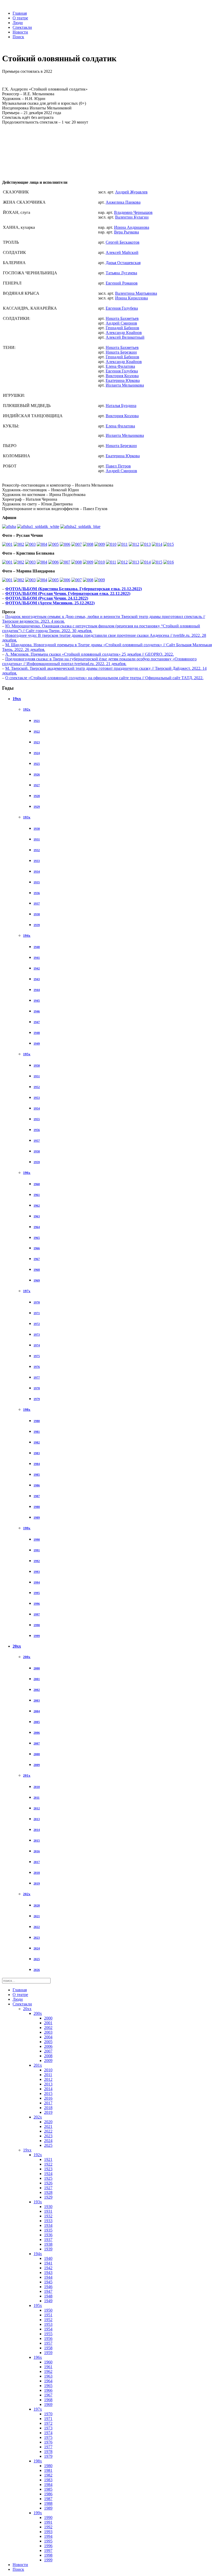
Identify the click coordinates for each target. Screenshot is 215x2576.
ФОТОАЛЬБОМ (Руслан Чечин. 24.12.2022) (47, 598)
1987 (37, 1496)
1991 (37, 1550)
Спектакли (22, 27)
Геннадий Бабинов (122, 328)
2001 (37, 1679)
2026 (37, 1970)
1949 (37, 1044)
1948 (37, 1033)
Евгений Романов (122, 283)
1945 (37, 1001)
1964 (37, 1227)
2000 (37, 1668)
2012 (37, 1808)
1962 (37, 1206)
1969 (37, 1280)
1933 (37, 861)
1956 (37, 1130)
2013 (37, 1819)
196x (27, 1173)
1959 (37, 1162)
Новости (20, 32)
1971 (37, 1313)
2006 (37, 1733)
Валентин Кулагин (132, 217)
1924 (37, 753)
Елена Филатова (120, 366)
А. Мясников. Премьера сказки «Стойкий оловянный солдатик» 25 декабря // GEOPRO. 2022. (90, 654)
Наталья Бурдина (121, 406)
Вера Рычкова (127, 232)
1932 (37, 850)
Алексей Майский (122, 252)
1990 (37, 1540)
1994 (37, 1582)
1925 (37, 764)
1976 (37, 1367)
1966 (37, 1248)
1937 (37, 904)
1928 (37, 796)
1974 (37, 1345)
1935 (37, 882)
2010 (37, 1787)
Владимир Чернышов (133, 212)
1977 (37, 1378)
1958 (37, 1151)
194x (27, 936)
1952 (37, 1087)
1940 (37, 947)
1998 (37, 1625)
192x (27, 709)
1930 (37, 829)
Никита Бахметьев (122, 318)
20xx (17, 1646)
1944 (37, 990)
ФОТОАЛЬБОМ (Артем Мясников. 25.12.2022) (50, 603)
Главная (20, 13)
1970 (37, 1302)
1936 (37, 893)
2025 (37, 1959)
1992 (37, 1561)
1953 (37, 1098)
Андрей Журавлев (131, 192)
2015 (37, 1841)
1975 (37, 1356)
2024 (37, 1948)
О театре (20, 18)
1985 (37, 1475)
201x (27, 1775)
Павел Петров (118, 466)
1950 (37, 1066)
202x (27, 1894)
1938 (37, 914)
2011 (37, 1798)
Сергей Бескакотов (123, 242)
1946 (37, 1011)
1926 (37, 774)
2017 (37, 1862)
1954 (37, 1108)
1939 (37, 925)
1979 (37, 1399)
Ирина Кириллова (131, 298)
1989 (37, 1518)
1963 (37, 1216)
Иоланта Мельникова (125, 385)
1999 (37, 1636)
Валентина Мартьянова (136, 293)
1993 (37, 1572)
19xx (17, 699)
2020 (37, 1905)
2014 (37, 1830)
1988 (37, 1507)
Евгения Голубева (122, 308)
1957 (37, 1141)
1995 (37, 1593)
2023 (37, 1938)
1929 (37, 807)
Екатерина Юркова (123, 380)
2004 (37, 1711)
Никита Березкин (121, 352)
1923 (37, 742)
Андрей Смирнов (121, 323)
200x (27, 1657)
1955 (37, 1119)
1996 (37, 1604)
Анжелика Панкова (123, 202)
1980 (37, 1421)
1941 (37, 958)
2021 (37, 1916)
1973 (37, 1335)
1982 (37, 1442)
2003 (37, 1700)
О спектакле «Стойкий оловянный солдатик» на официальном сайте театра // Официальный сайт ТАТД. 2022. (104, 678)
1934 (37, 872)
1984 (37, 1464)
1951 (37, 1076)
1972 (37, 1324)
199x (27, 1528)
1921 (37, 721)
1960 (37, 1184)
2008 (37, 1754)
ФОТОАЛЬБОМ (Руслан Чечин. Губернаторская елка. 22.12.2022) (68, 593)
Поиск (18, 37)
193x (27, 817)
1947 (37, 1022)
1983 (37, 1453)
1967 (37, 1259)
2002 (37, 1690)
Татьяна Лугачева (121, 273)
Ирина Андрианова (132, 227)
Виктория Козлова (122, 376)
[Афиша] (9, 526)
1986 (37, 1485)
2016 (37, 1851)
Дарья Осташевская (123, 263)
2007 (37, 1743)
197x (27, 1291)
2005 (37, 1722)
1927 (37, 785)
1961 (37, 1195)
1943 (37, 979)
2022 (37, 1927)
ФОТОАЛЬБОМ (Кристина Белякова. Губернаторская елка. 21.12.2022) (74, 589)
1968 (37, 1270)
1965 (37, 1238)
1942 (37, 968)
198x (27, 1410)
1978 (37, 1388)
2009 (37, 1765)
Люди (18, 23)
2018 (37, 1873)
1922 (37, 732)
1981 (37, 1432)
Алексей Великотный (125, 337)
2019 (37, 1883)
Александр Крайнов (124, 333)
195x (27, 1054)
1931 (37, 839)
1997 (37, 1614)
